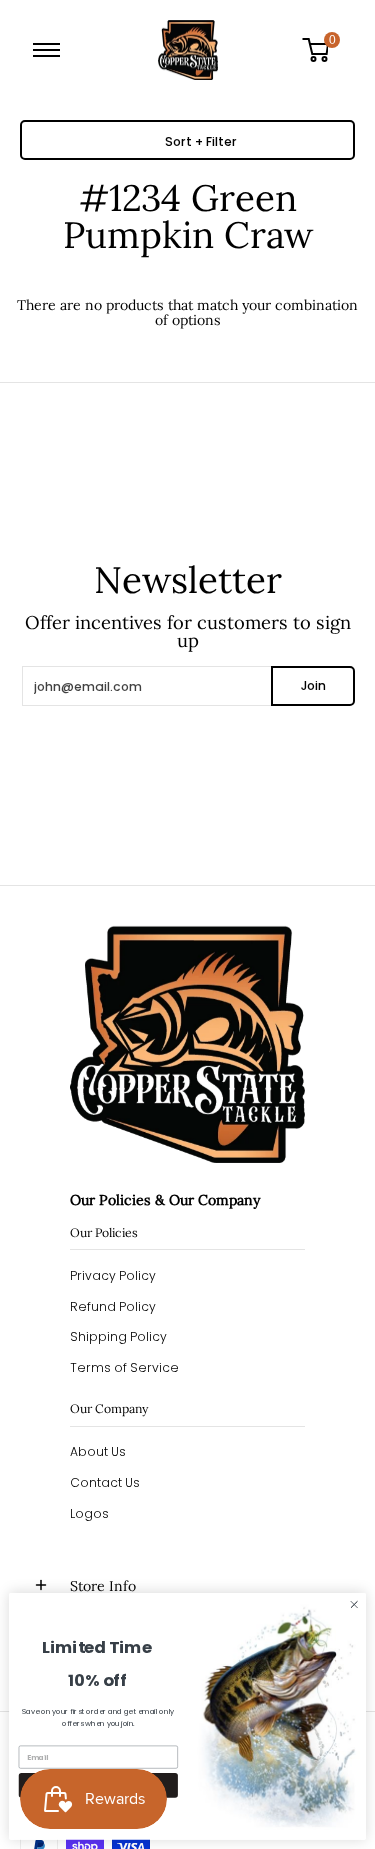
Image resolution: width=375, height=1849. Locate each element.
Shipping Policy (118, 1336)
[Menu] (50, 50)
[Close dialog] (354, 1605)
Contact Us (105, 1482)
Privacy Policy (113, 1275)
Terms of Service (124, 1367)
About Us (98, 1451)
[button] (323, 50)
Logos (89, 1513)
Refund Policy (113, 1306)
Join (313, 685)
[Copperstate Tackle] (188, 50)
